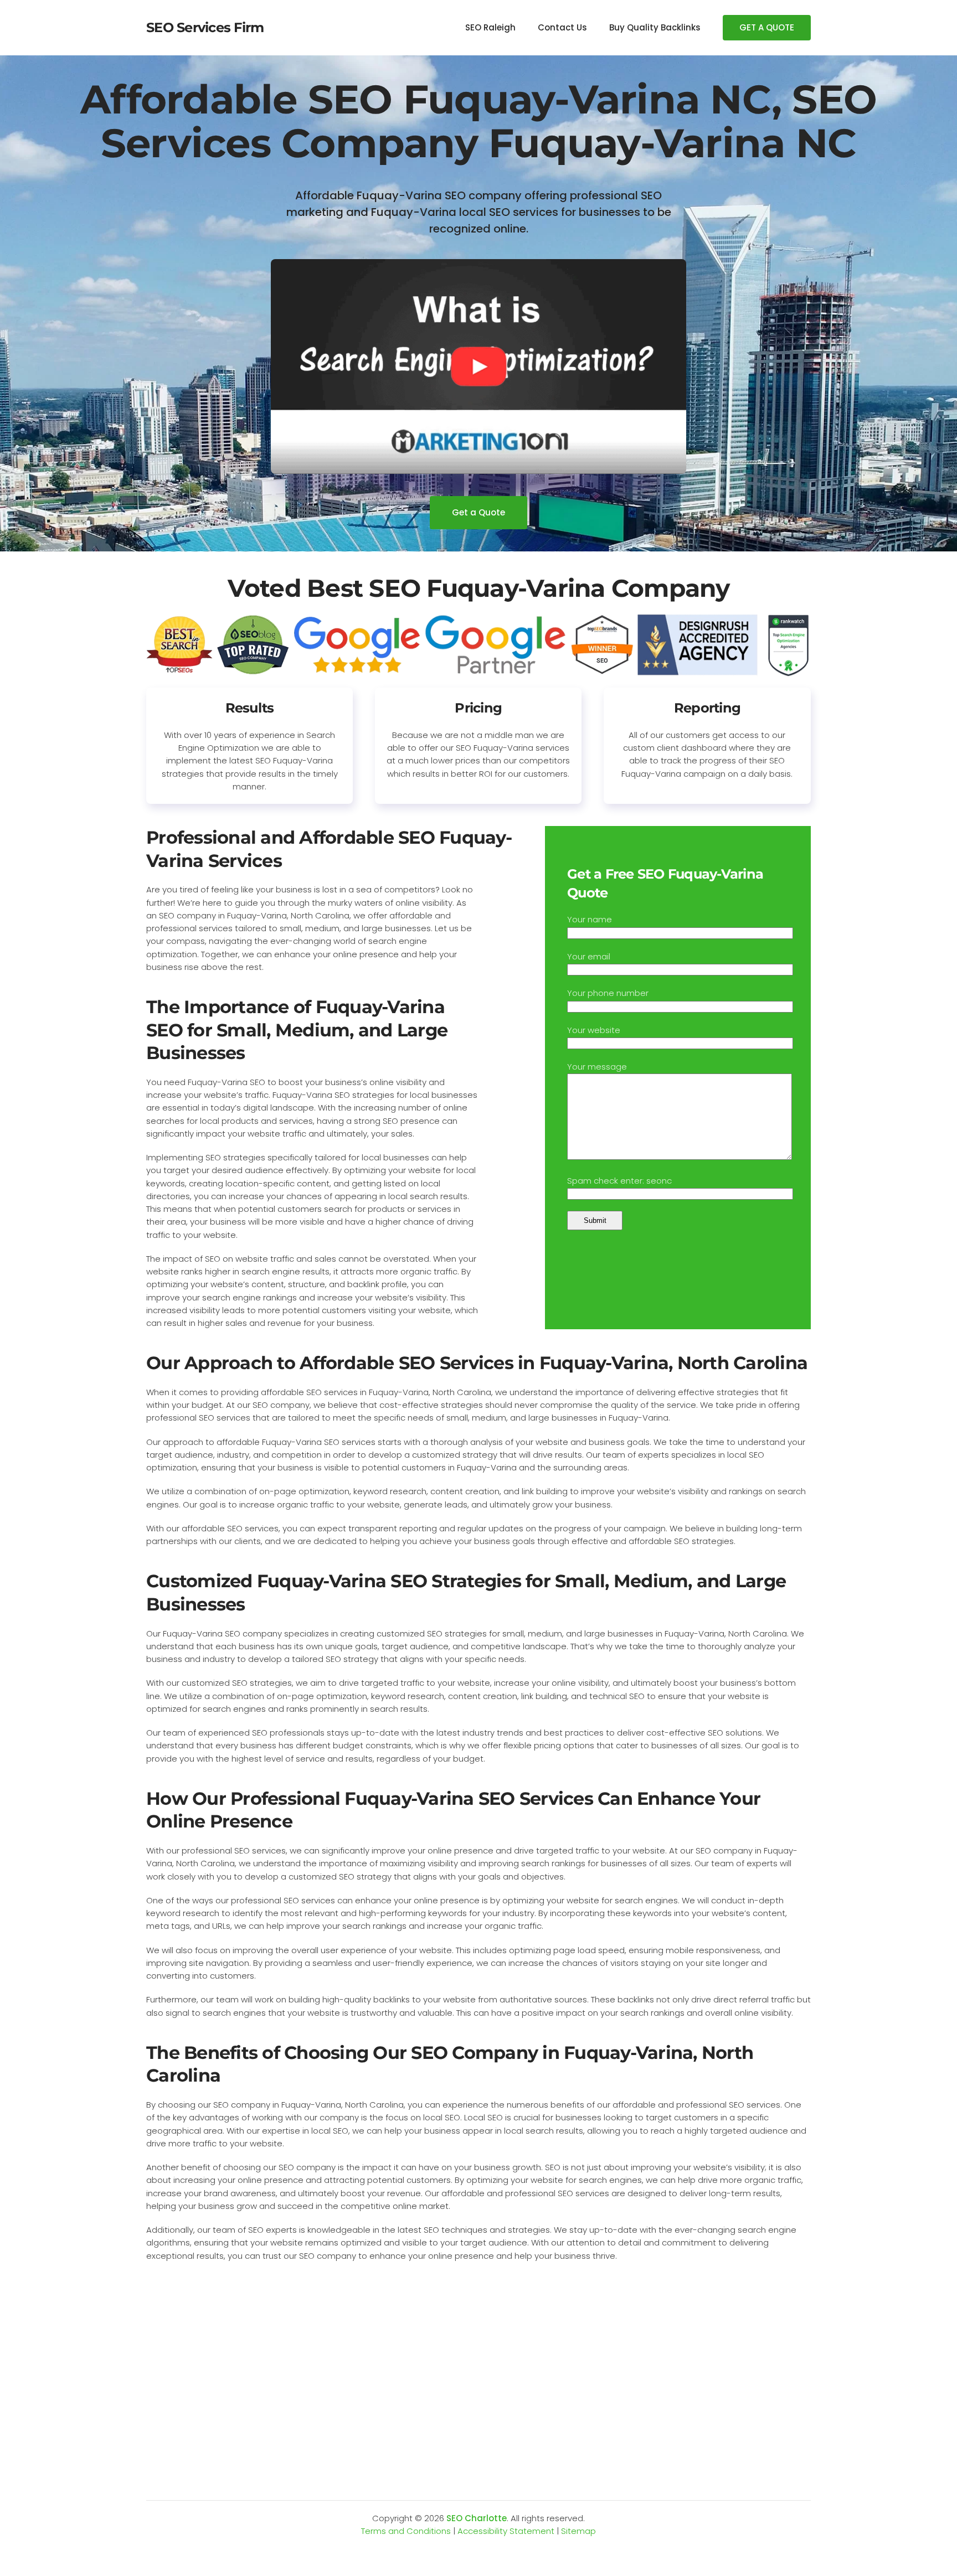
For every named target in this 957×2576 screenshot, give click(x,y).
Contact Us (562, 27)
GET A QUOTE (767, 27)
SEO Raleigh (490, 27)
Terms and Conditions (406, 2531)
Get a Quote (478, 512)
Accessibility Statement (506, 2531)
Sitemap (578, 2531)
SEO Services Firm (205, 27)
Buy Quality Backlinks (655, 27)
